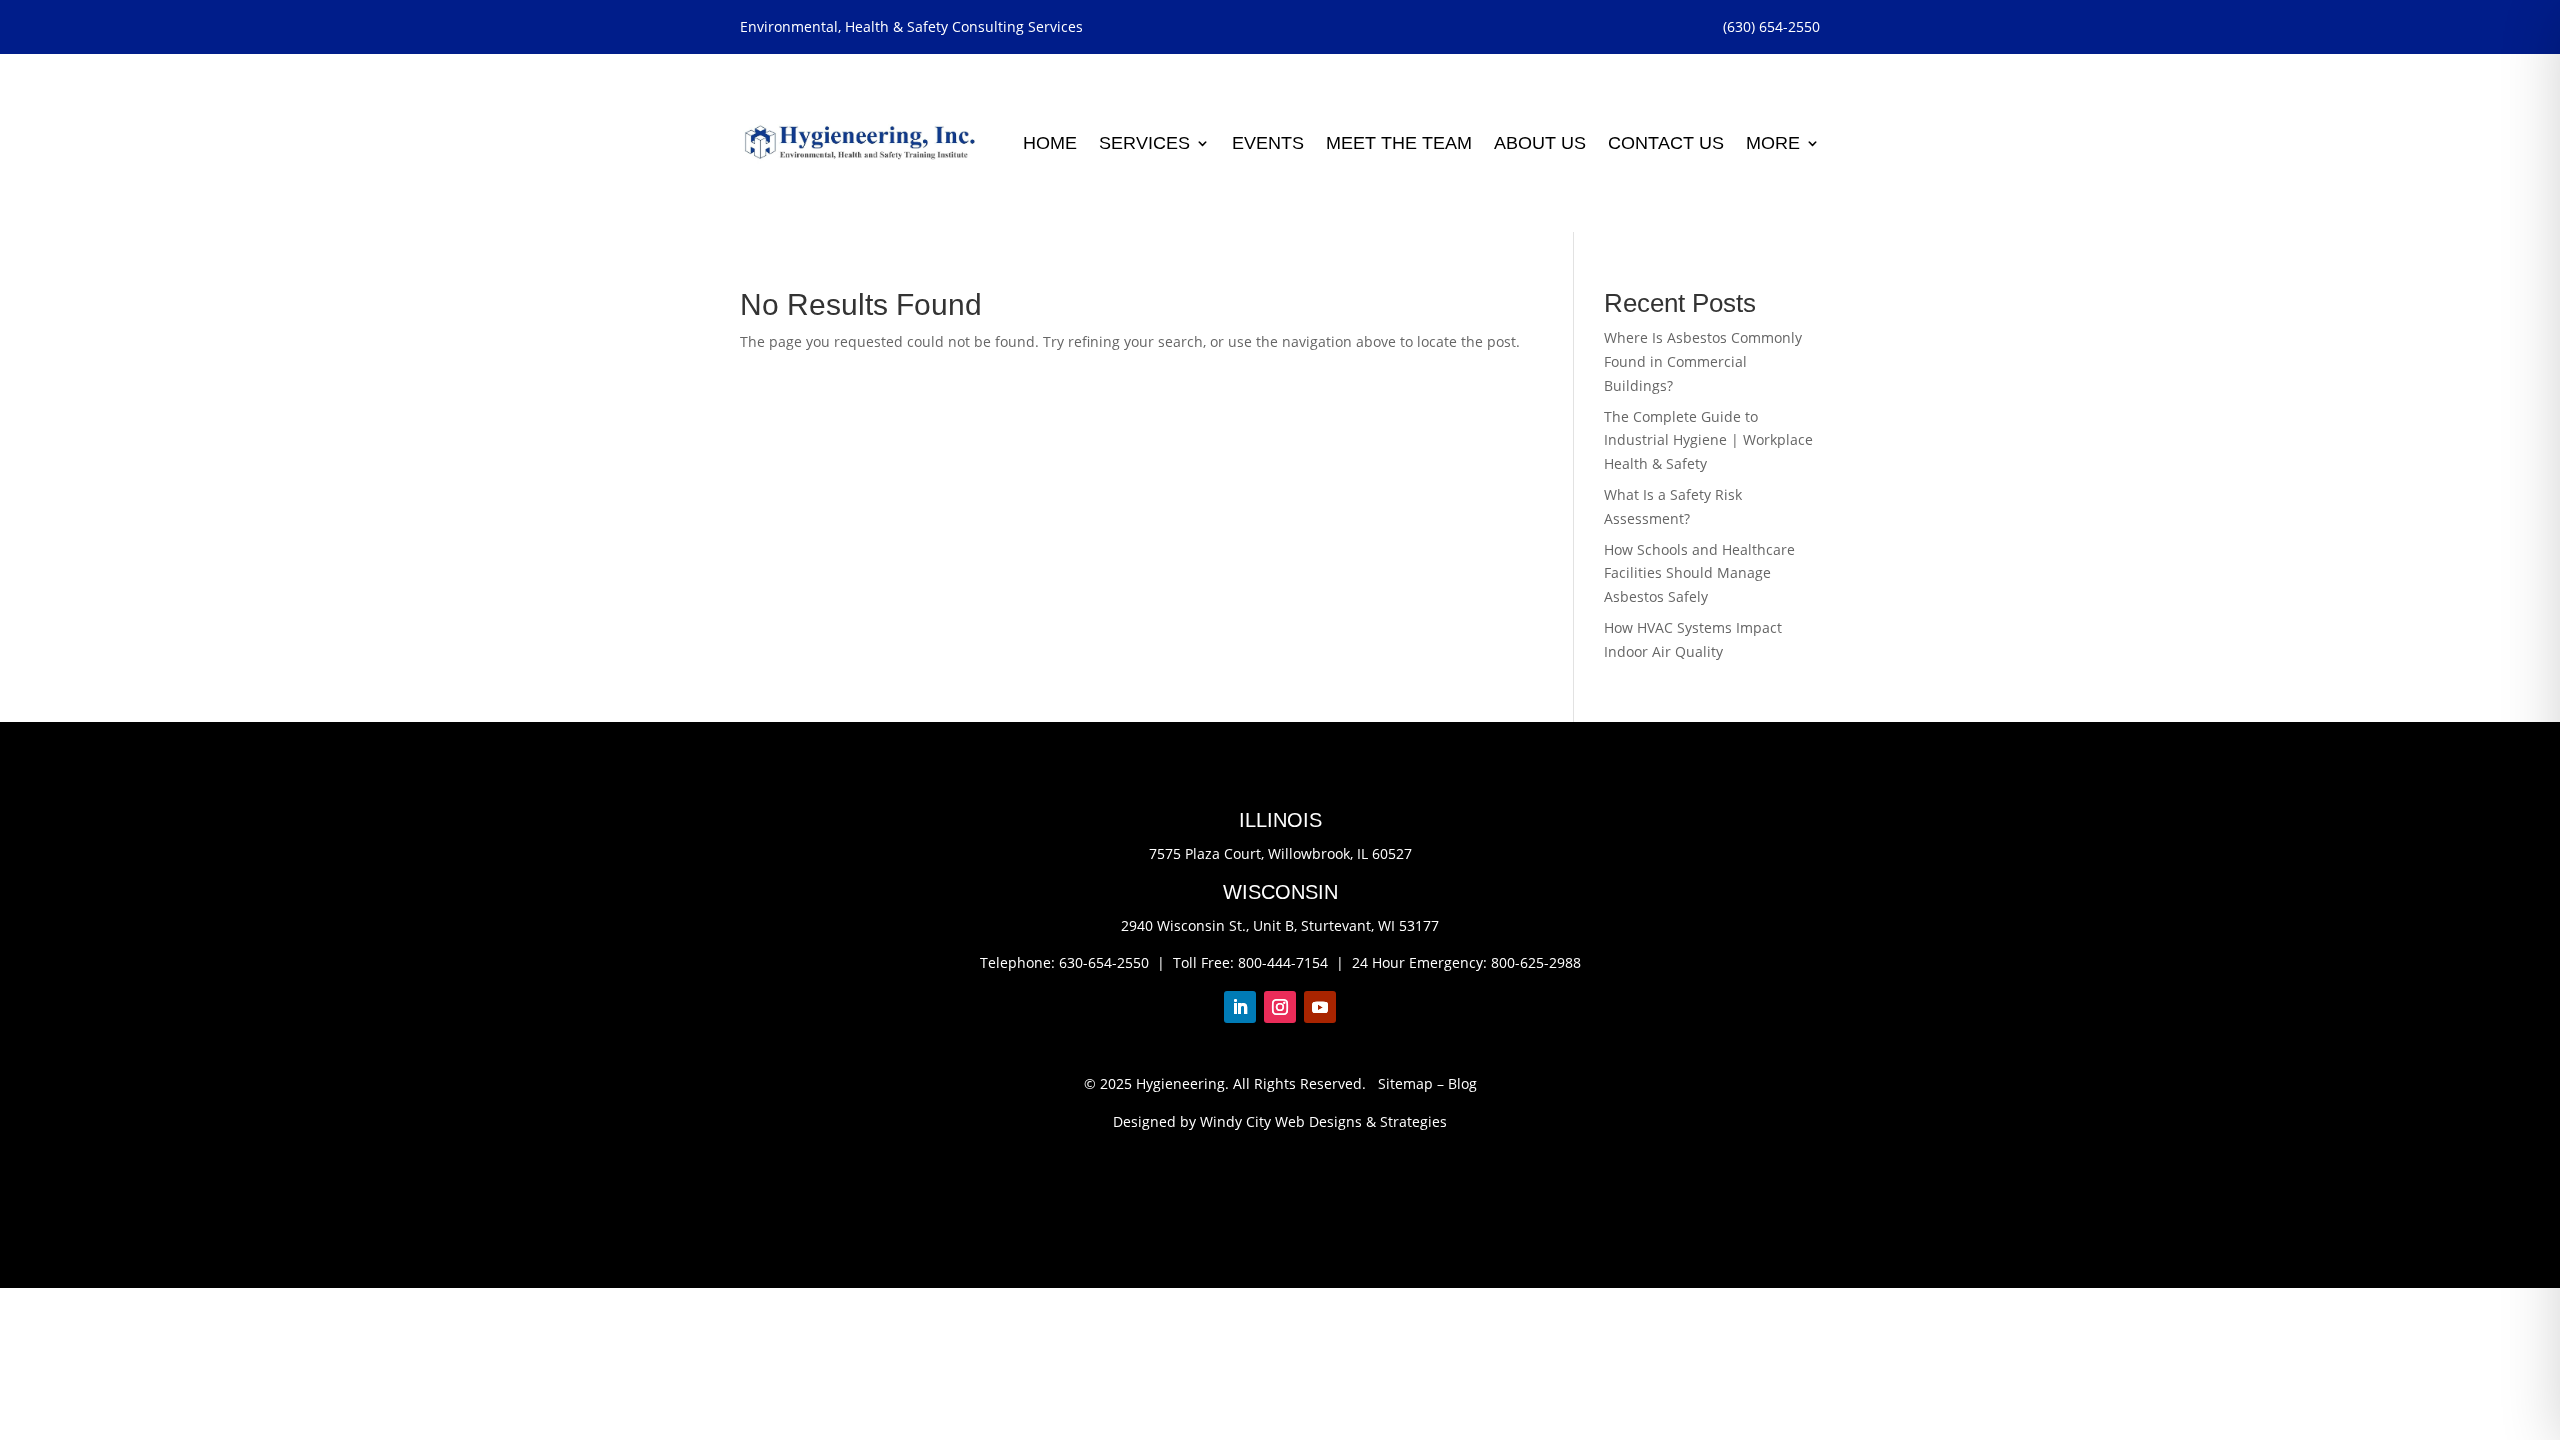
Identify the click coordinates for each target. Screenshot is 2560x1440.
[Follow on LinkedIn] (1240, 1007)
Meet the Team (1399, 143)
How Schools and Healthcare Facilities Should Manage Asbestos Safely (1699, 573)
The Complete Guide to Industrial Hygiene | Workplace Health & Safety (1708, 440)
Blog (1462, 1083)
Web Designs (1318, 1121)
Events (1268, 143)
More (1773, 143)
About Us (1540, 143)
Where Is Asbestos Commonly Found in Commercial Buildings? (1703, 361)
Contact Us (1666, 143)
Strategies (1413, 1121)
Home (1050, 143)
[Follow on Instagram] (1280, 1007)
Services (1144, 143)
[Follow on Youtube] (1320, 1007)
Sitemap (1405, 1083)
